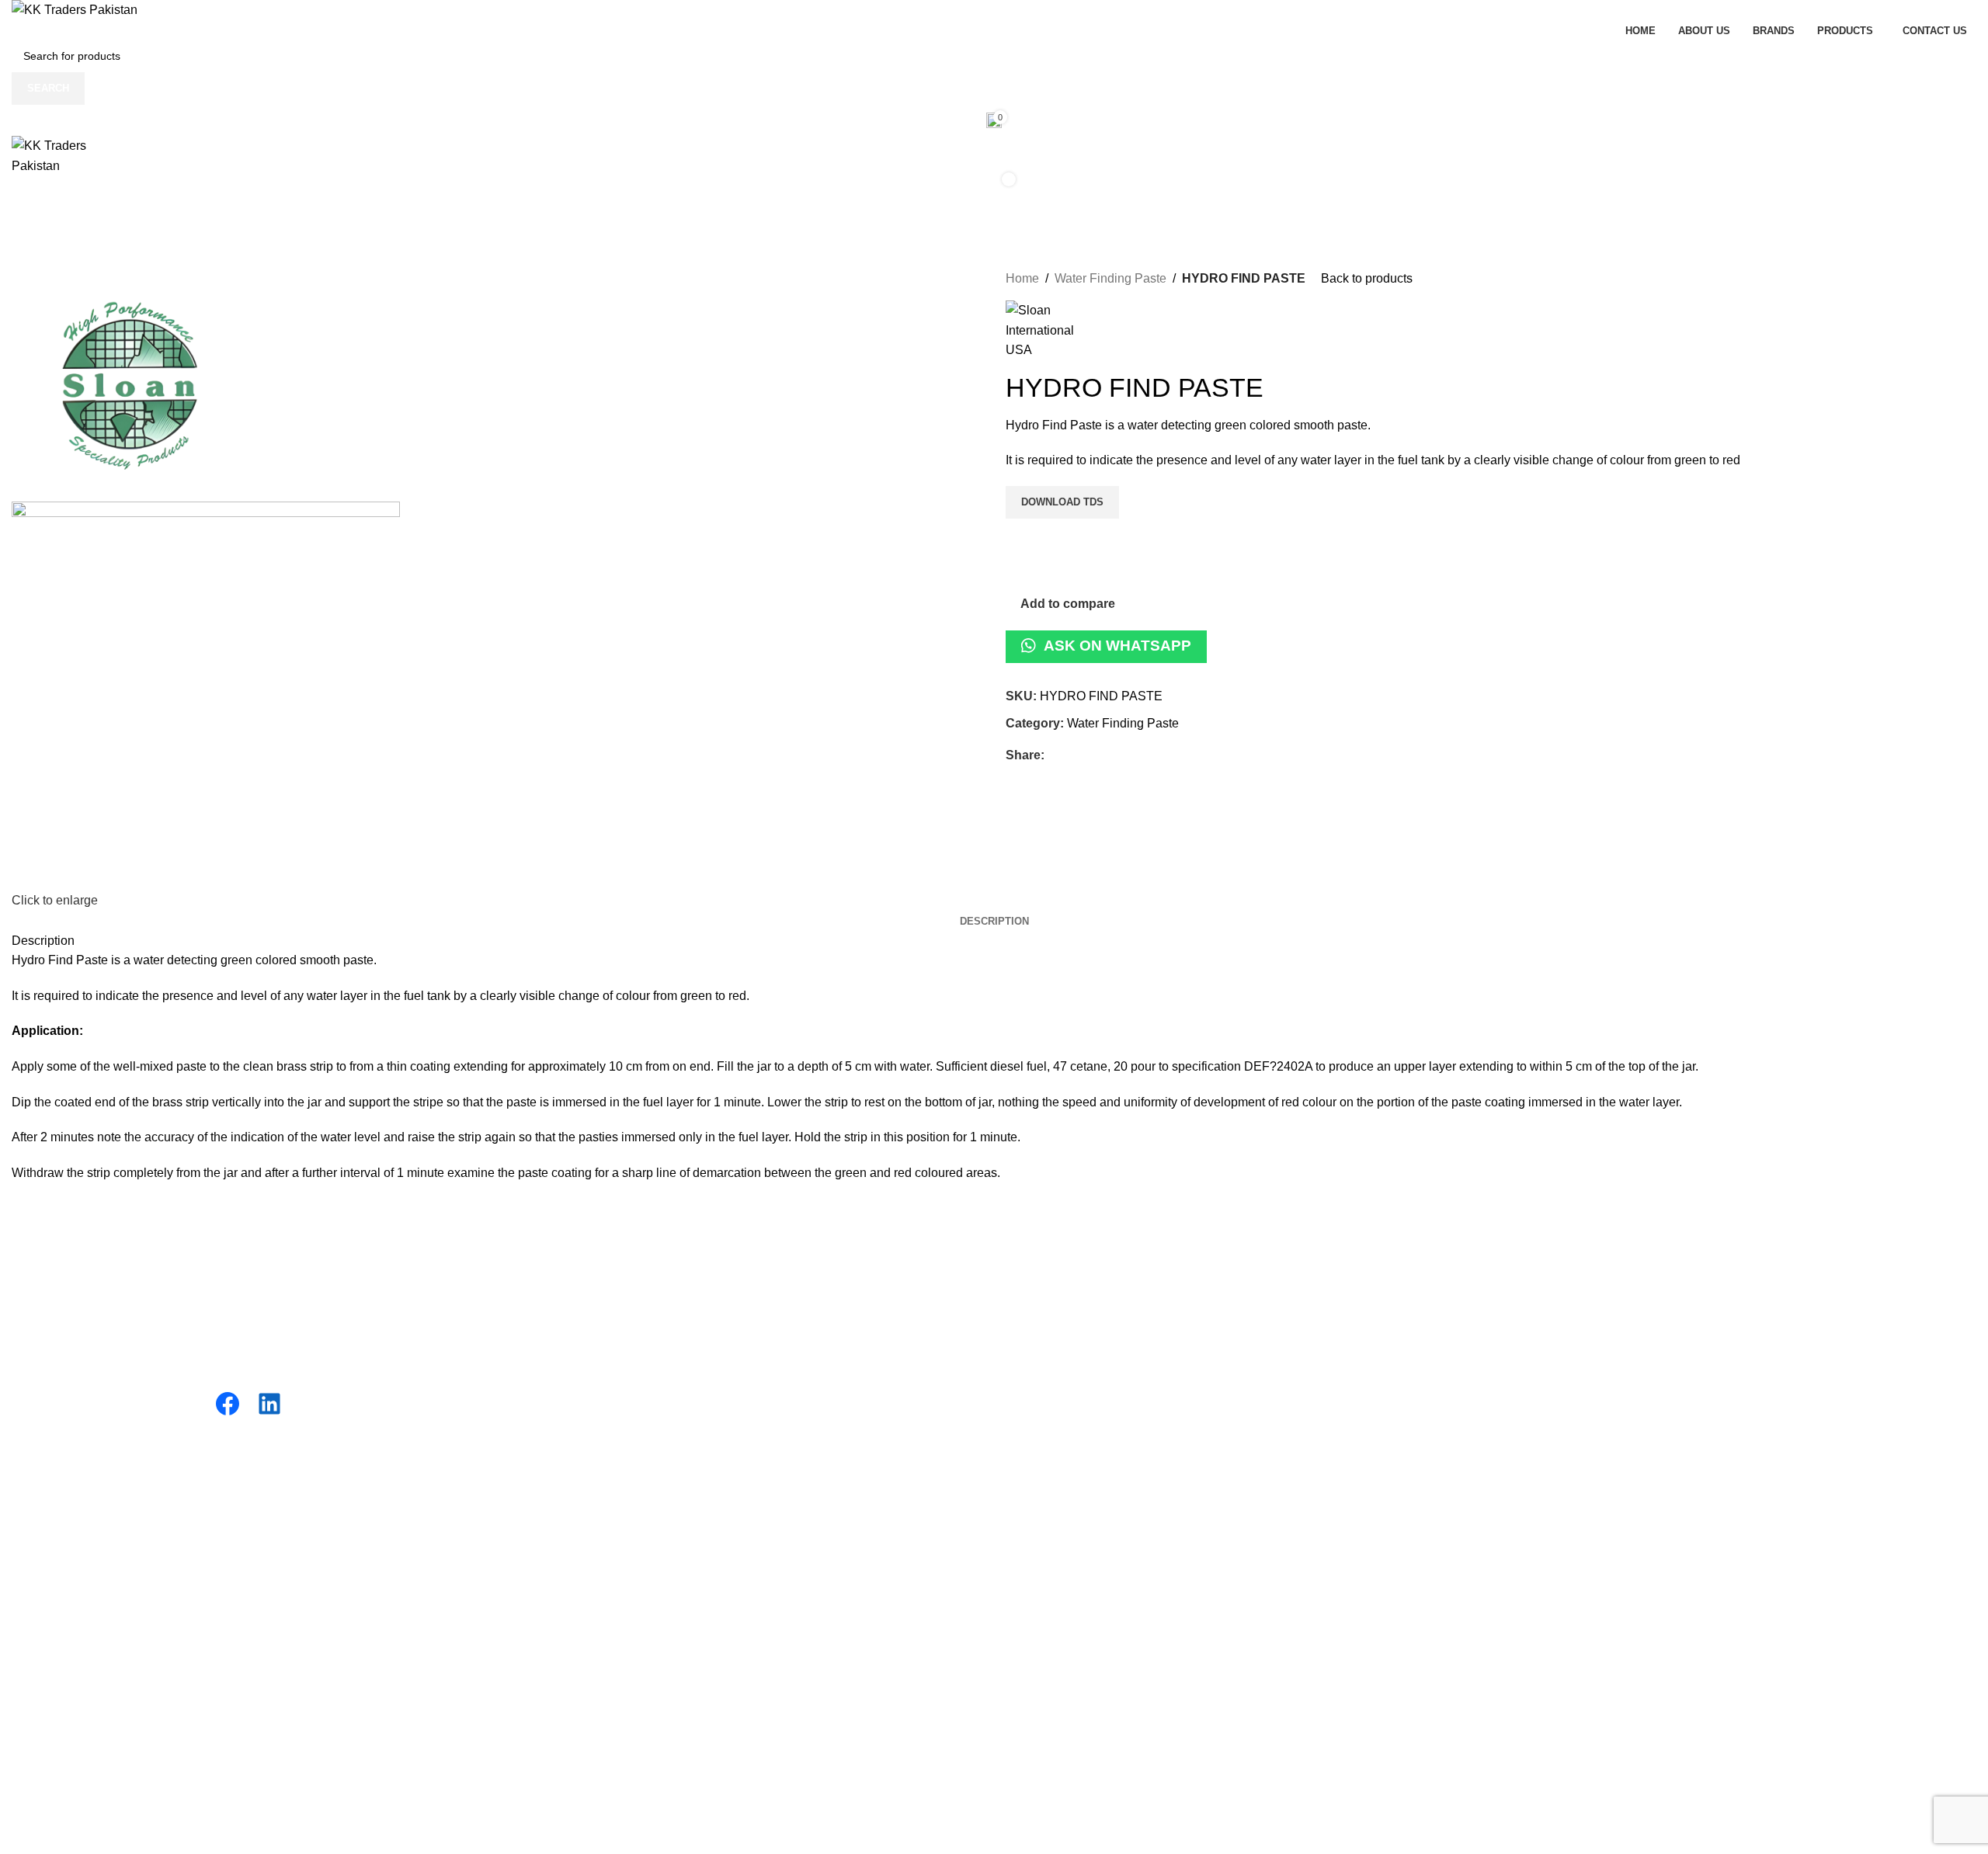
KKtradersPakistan (163, 1570)
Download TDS (1062, 502)
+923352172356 (1548, 1281)
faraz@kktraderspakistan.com (1584, 1417)
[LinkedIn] (269, 1404)
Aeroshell (1032, 1351)
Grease (529, 1322)
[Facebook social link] (1053, 756)
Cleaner (531, 1409)
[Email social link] (1089, 756)
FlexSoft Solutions (464, 1570)
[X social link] (1071, 756)
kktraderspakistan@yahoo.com (1588, 1434)
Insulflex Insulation (1057, 1264)
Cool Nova (1035, 1292)
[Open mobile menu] (994, 222)
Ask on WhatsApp (1117, 646)
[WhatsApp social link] (1125, 756)
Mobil (1021, 1322)
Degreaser (538, 1351)
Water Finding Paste (1110, 278)
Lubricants (537, 1264)
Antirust (530, 1379)
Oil (516, 1292)
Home (1022, 278)
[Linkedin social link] (1107, 756)
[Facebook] (228, 1404)
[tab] (994, 922)
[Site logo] (75, 10)
